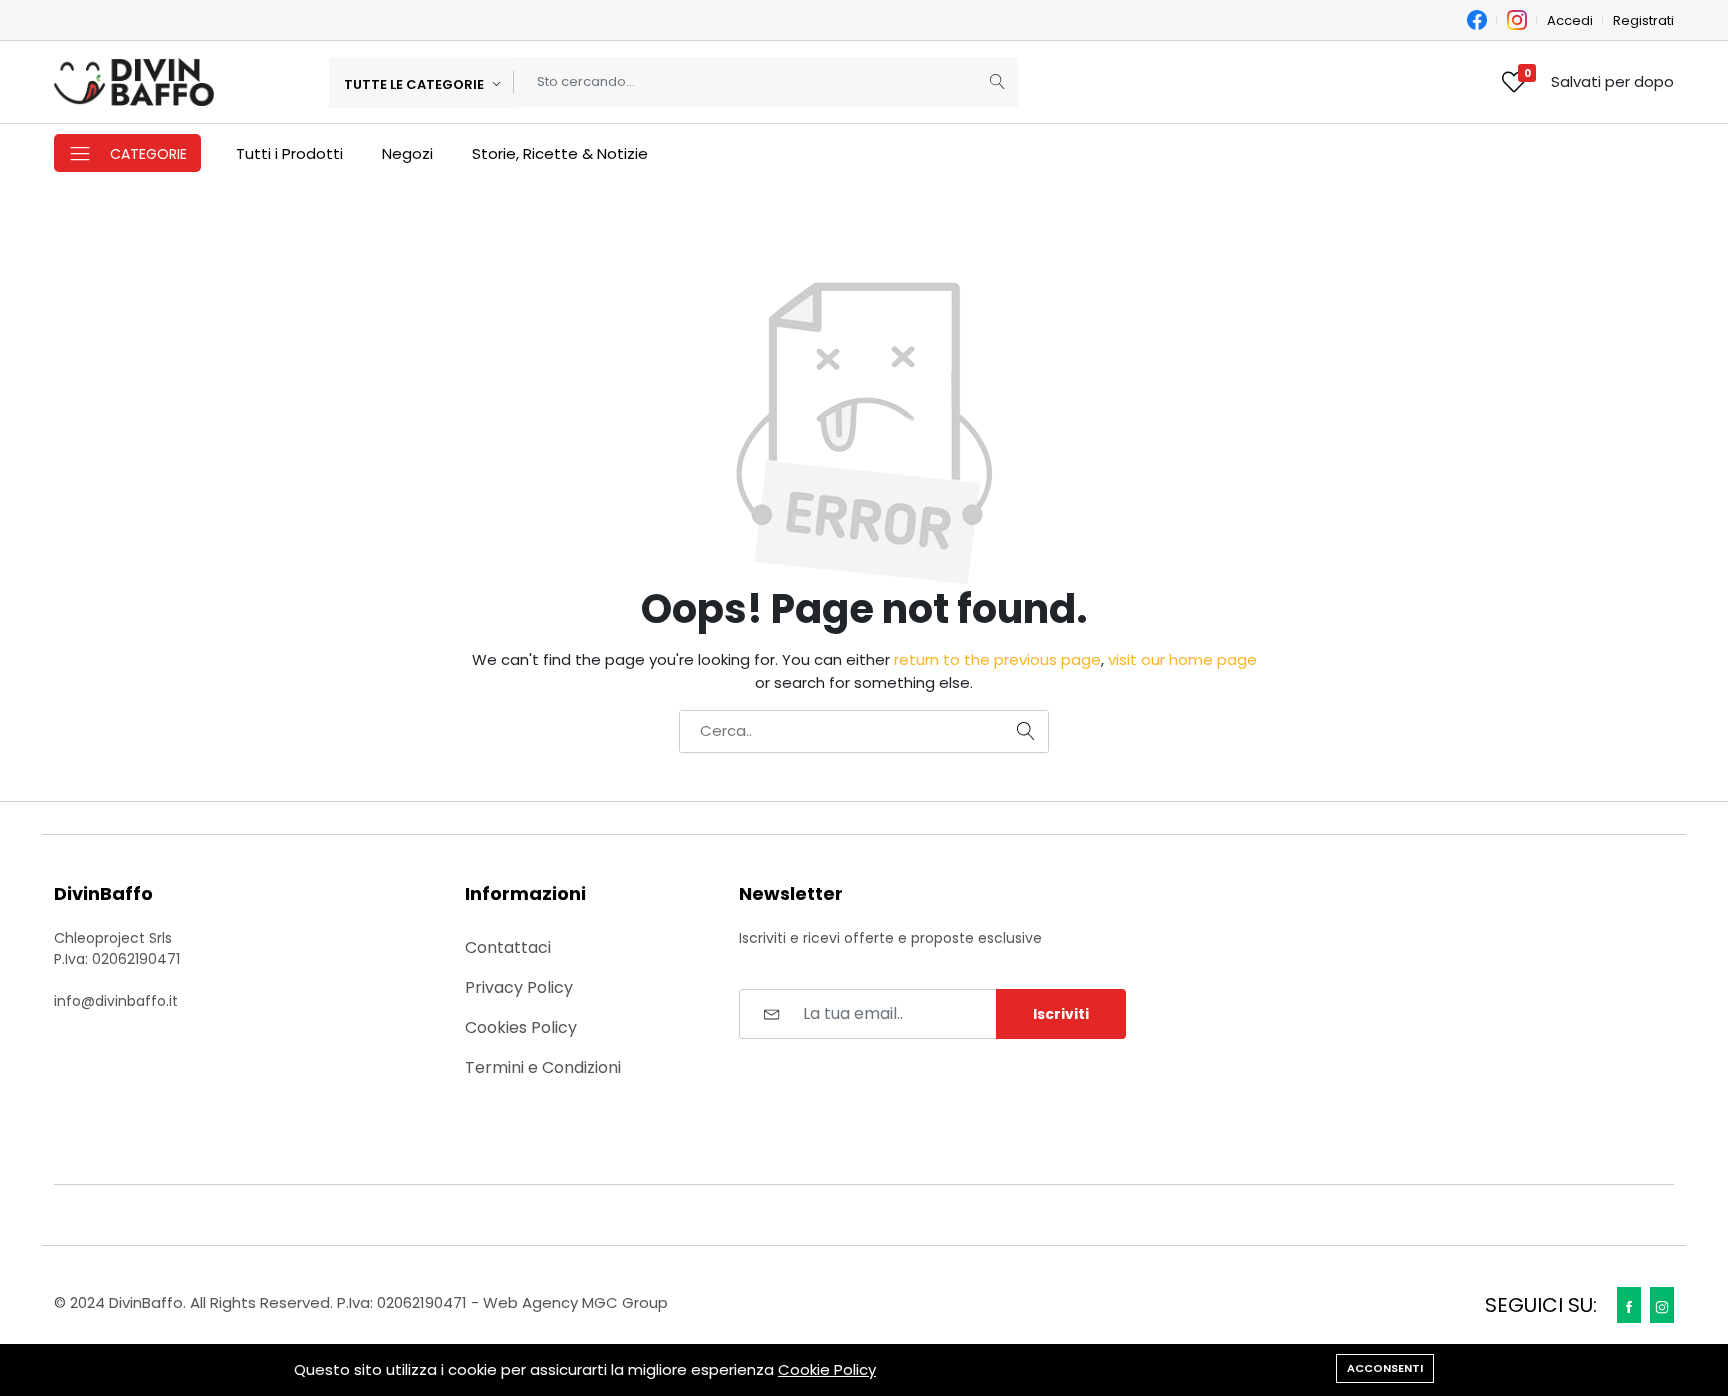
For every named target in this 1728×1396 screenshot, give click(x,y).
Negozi (407, 153)
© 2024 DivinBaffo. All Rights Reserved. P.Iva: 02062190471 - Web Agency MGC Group (361, 1302)
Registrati (1643, 20)
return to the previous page (997, 659)
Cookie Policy (827, 1369)
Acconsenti (1385, 1368)
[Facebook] (1629, 1305)
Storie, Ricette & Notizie (560, 153)
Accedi (1570, 20)
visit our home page (1182, 659)
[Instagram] (1662, 1305)
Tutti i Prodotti (289, 153)
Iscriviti (1061, 1014)
